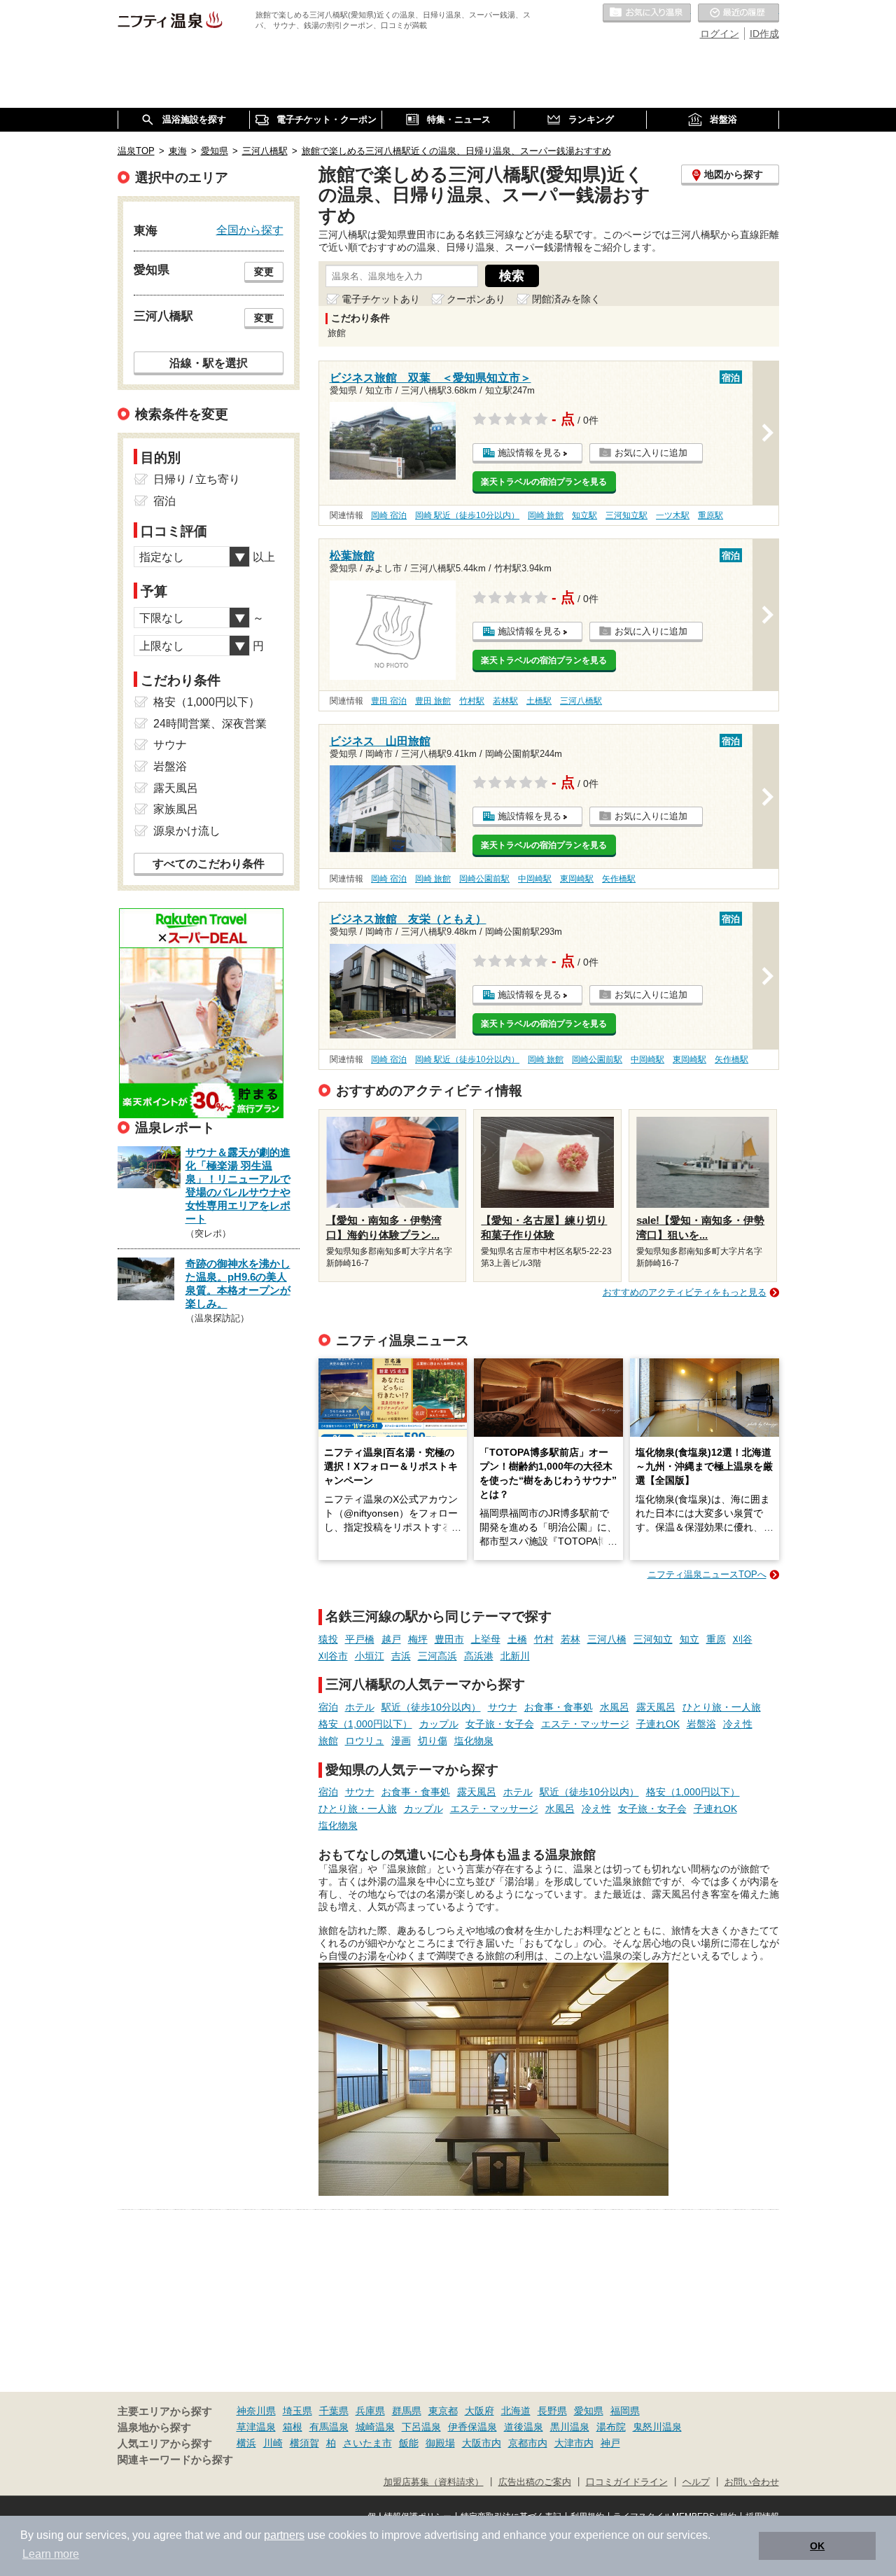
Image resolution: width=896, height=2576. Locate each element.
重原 (716, 1639)
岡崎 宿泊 (389, 515)
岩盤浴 (701, 1724)
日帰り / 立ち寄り (197, 479)
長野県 (552, 2411)
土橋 (517, 1639)
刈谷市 (333, 1656)
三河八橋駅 (581, 701)
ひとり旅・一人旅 (722, 1707)
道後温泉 (524, 2427)
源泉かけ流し (187, 831)
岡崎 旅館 (546, 515)
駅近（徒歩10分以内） (431, 1707)
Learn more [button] (51, 2554)
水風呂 (615, 1707)
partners (284, 2535)
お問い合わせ (752, 2482)
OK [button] (817, 2546)
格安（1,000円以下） (365, 1724)
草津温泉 (256, 2427)
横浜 (246, 2443)
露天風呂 (656, 1707)
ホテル (360, 1707)
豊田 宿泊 (389, 701)
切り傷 (433, 1741)
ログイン (720, 34)
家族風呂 (176, 809)
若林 (570, 1639)
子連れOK (658, 1724)
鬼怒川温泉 (657, 2427)
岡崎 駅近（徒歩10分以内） (467, 515)
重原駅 (710, 515)
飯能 (409, 2443)
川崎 (273, 2443)
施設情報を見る (530, 453)
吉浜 (401, 1656)
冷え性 (738, 1724)
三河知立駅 (626, 515)
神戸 (610, 2443)
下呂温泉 (421, 2427)
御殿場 (440, 2443)
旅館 (328, 1741)
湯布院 (611, 2427)
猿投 (328, 1639)
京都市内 (528, 2443)
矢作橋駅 (619, 879)
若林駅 (505, 701)
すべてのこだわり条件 (209, 864)
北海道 (516, 2411)
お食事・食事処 (559, 1707)
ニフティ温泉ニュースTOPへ (707, 1574)
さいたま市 (367, 2443)
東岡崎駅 (577, 879)
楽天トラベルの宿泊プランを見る (544, 482)
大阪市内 (482, 2443)
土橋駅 (539, 701)
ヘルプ (696, 2482)
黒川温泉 (570, 2427)
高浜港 (479, 1656)
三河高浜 (437, 1656)
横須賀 (304, 2443)
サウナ (503, 1707)
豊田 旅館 (433, 701)
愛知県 (589, 2411)
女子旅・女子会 (500, 1724)
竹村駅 (472, 701)
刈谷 (743, 1639)
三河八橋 (607, 1639)
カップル (439, 1724)
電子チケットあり (381, 299)
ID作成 (764, 34)
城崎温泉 (375, 2427)
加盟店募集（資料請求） (434, 2482)
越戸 (391, 1639)
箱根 (293, 2427)
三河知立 (653, 1639)
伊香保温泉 (472, 2427)
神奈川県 (256, 2411)
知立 (689, 1639)
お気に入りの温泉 (647, 13)
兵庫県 (370, 2411)
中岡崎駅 (535, 879)
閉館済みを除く (566, 299)
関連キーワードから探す (175, 2460)
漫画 (401, 1741)
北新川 (515, 1656)
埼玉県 (297, 2411)
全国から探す (250, 230)
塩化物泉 (474, 1741)
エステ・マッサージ (585, 1724)
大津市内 (574, 2443)
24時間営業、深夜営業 (210, 724)
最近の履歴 (738, 13)
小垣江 (370, 1656)
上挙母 (486, 1639)
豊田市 (449, 1639)
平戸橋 (360, 1639)
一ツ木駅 (673, 515)
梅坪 (418, 1639)
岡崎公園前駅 (484, 879)
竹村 (544, 1639)
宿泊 (328, 1707)
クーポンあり (476, 299)
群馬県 (407, 2411)
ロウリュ (365, 1741)
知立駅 (584, 515)
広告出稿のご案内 (535, 2482)
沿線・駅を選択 (209, 363)
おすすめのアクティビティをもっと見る (685, 1292)
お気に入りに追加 (651, 453)
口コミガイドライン (627, 2482)
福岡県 (625, 2411)
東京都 (443, 2411)
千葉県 (334, 2411)
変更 (264, 272)
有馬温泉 (329, 2427)
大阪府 (479, 2411)
